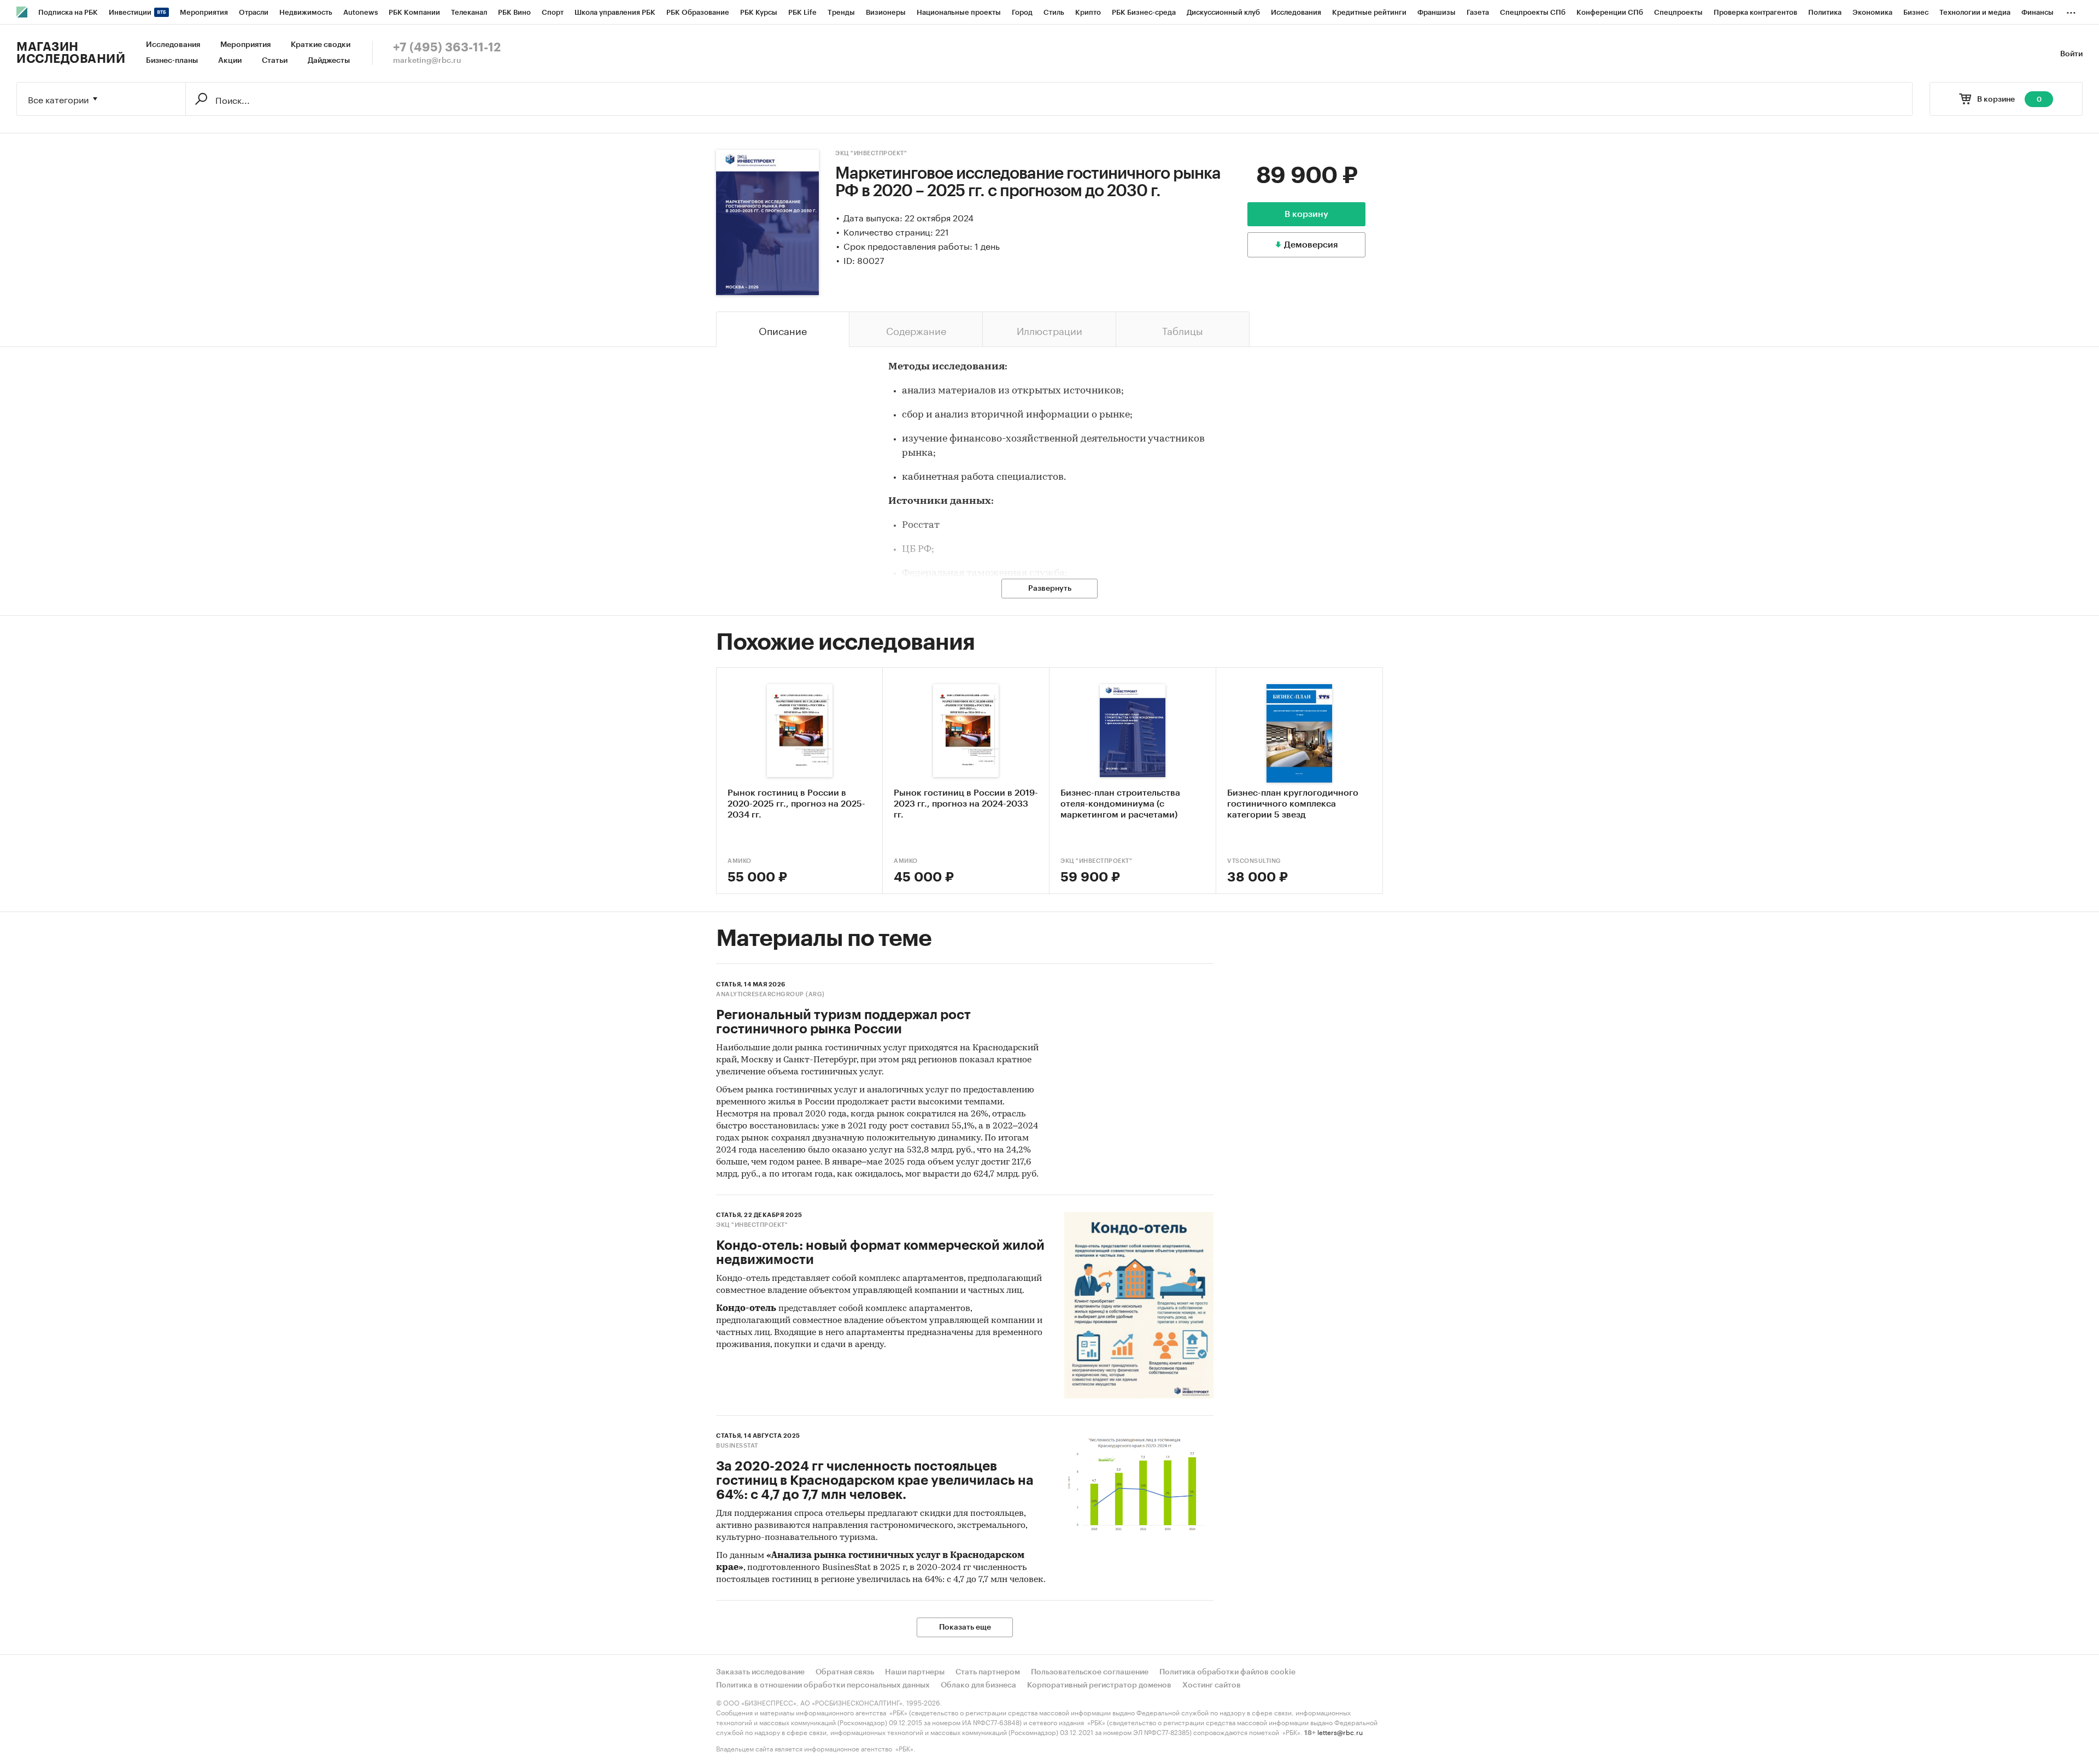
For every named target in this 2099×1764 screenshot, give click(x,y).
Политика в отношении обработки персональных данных (823, 1685)
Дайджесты (329, 61)
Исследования (173, 45)
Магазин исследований (71, 53)
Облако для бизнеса (978, 1685)
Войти (2071, 54)
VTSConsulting (1254, 861)
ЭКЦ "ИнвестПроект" (871, 153)
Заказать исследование (760, 1672)
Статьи (275, 61)
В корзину (1306, 214)
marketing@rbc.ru (427, 61)
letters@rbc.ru (1340, 1731)
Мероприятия (245, 45)
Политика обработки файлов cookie (1227, 1672)
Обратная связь (845, 1672)
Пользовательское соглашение (1090, 1672)
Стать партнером (988, 1672)
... (2071, 10)
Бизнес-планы (172, 61)
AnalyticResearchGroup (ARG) (770, 994)
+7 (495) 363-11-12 (447, 48)
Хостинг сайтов (1212, 1685)
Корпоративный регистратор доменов (1099, 1685)
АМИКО (740, 861)
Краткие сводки (321, 45)
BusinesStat (737, 1446)
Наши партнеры (915, 1672)
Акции (230, 61)
